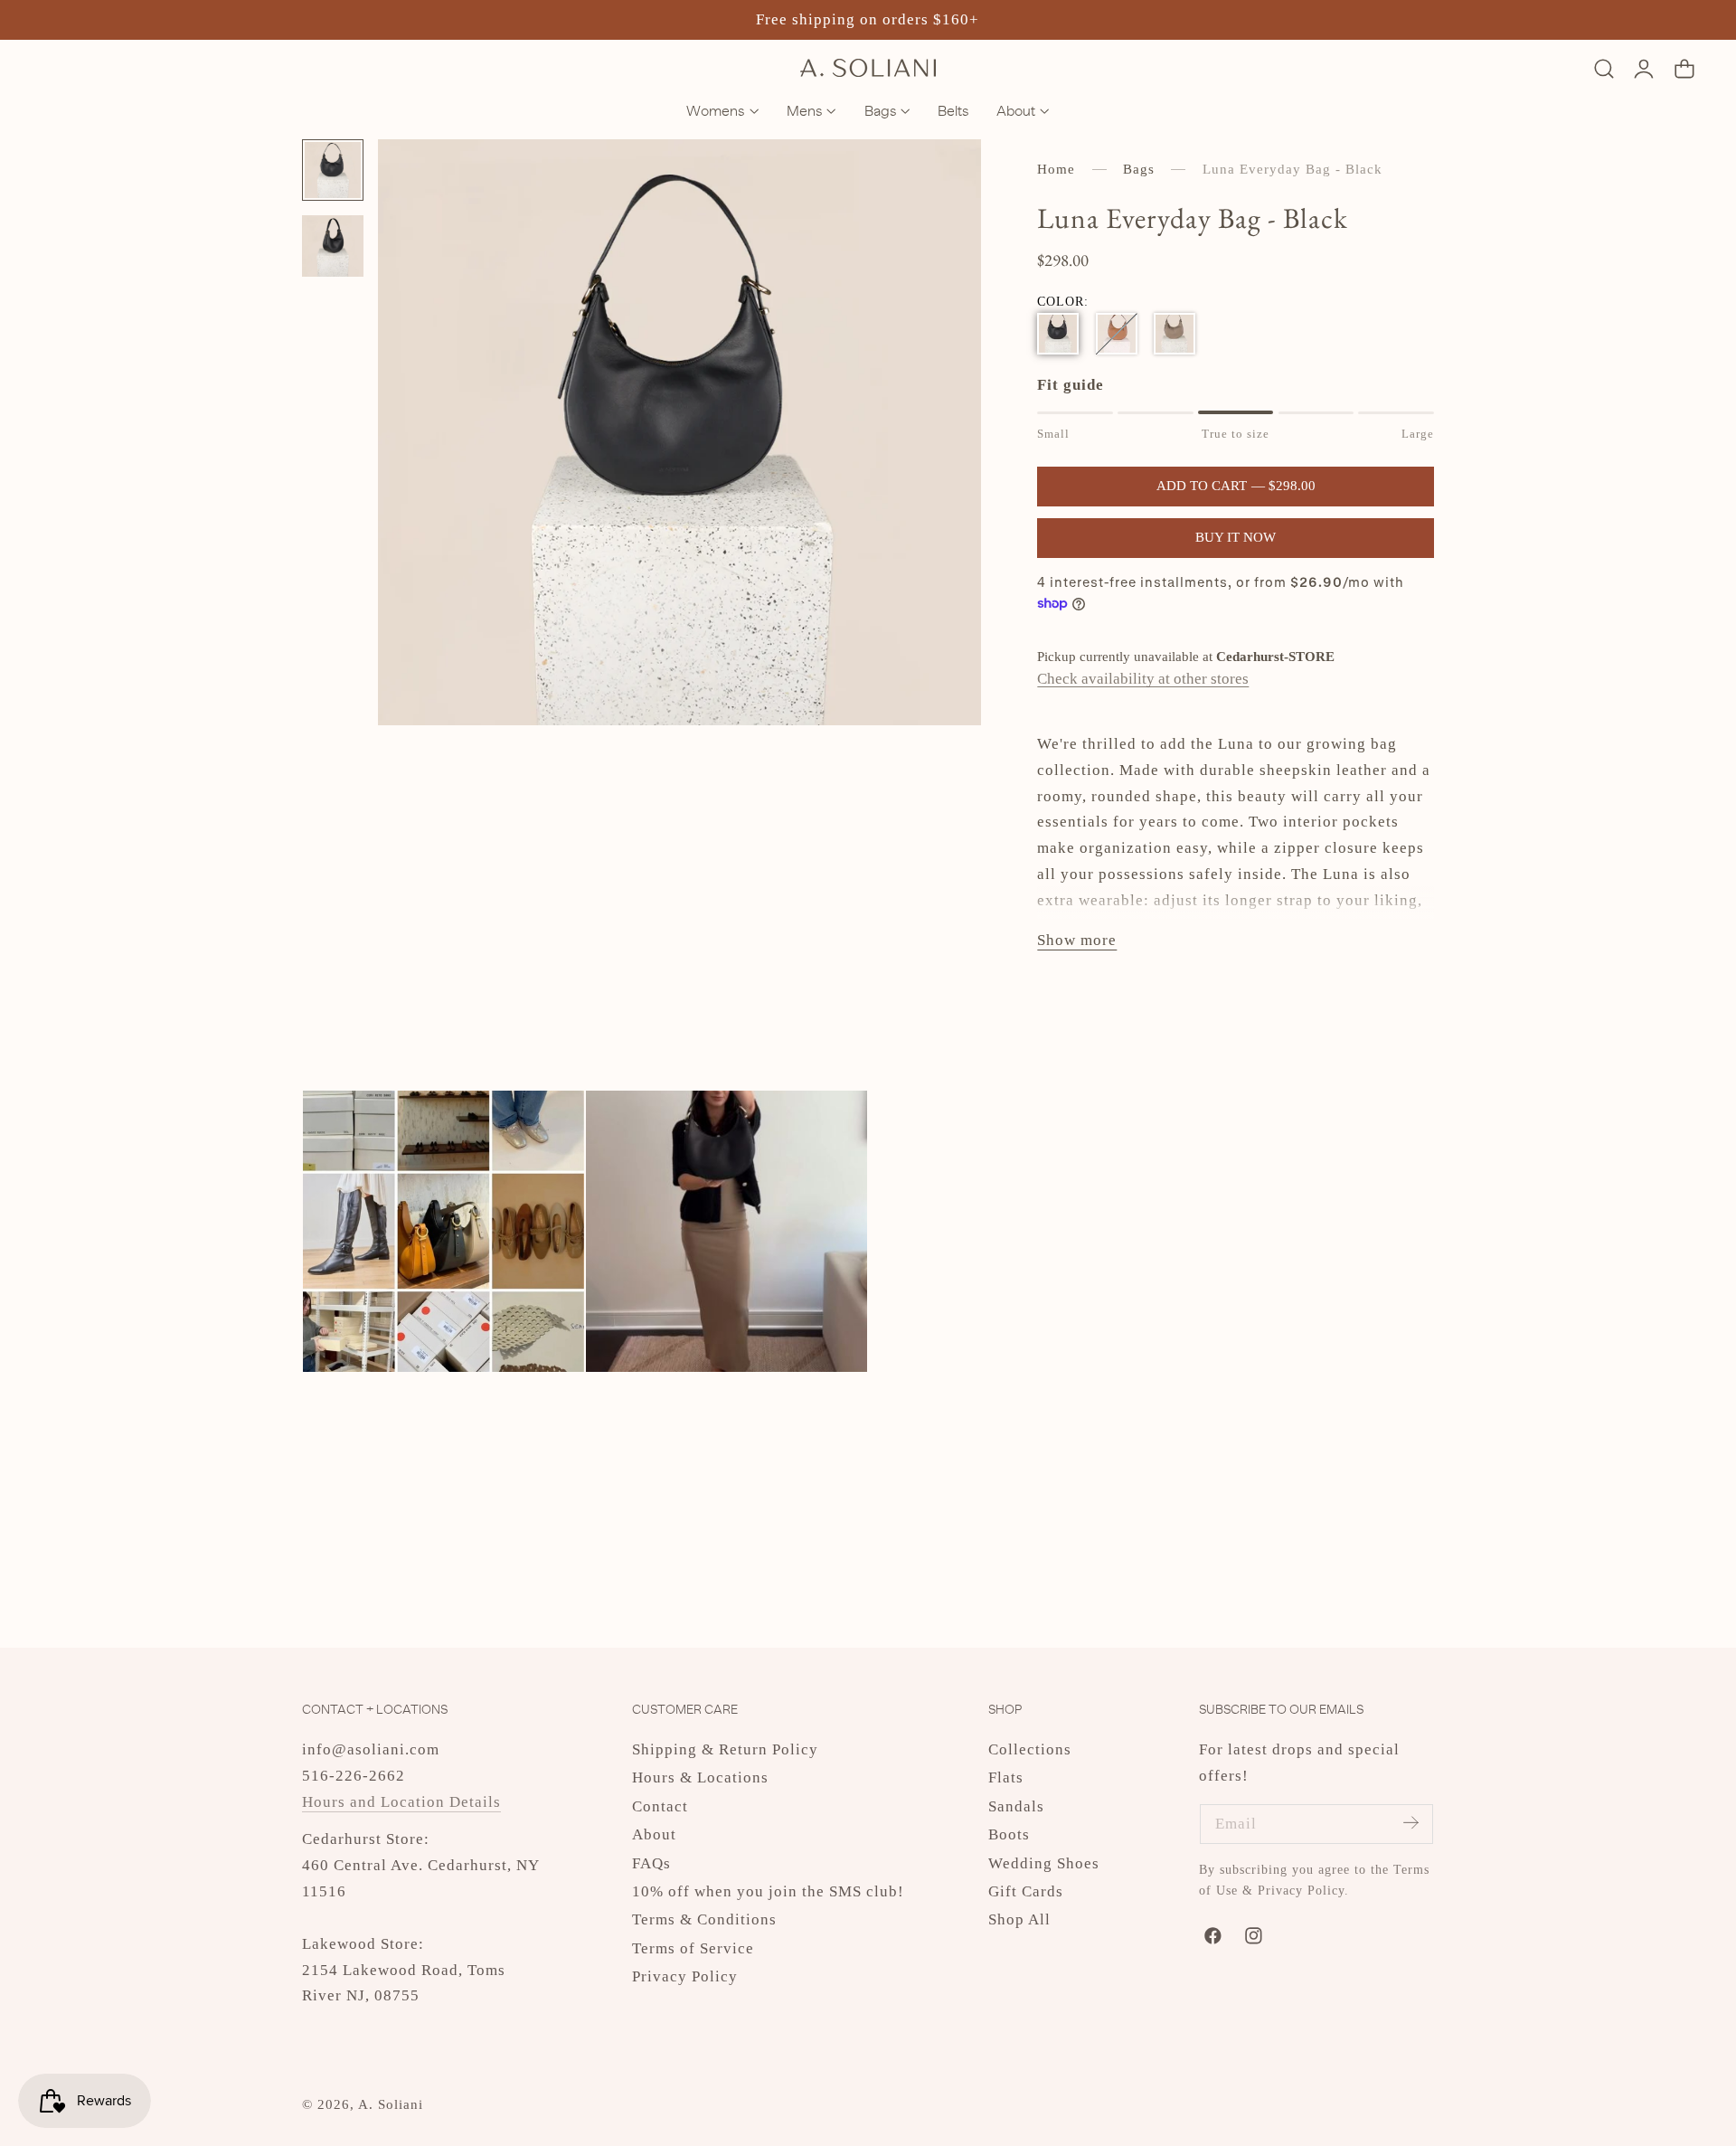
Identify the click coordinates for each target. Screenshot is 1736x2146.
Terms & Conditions (704, 1920)
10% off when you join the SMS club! (768, 1891)
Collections (1030, 1749)
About (654, 1834)
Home (1056, 169)
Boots (1009, 1834)
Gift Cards (1026, 1891)
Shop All (1019, 1920)
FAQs (651, 1863)
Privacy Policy (685, 1976)
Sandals (1016, 1806)
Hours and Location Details (401, 1802)
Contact (660, 1806)
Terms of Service (693, 1948)
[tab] (333, 170)
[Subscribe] (1410, 1823)
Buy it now (1236, 537)
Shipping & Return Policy (725, 1749)
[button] (1604, 68)
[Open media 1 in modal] (946, 175)
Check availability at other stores (1143, 679)
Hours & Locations (700, 1777)
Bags (1139, 169)
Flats (1006, 1777)
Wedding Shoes (1044, 1863)
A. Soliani (391, 2104)
